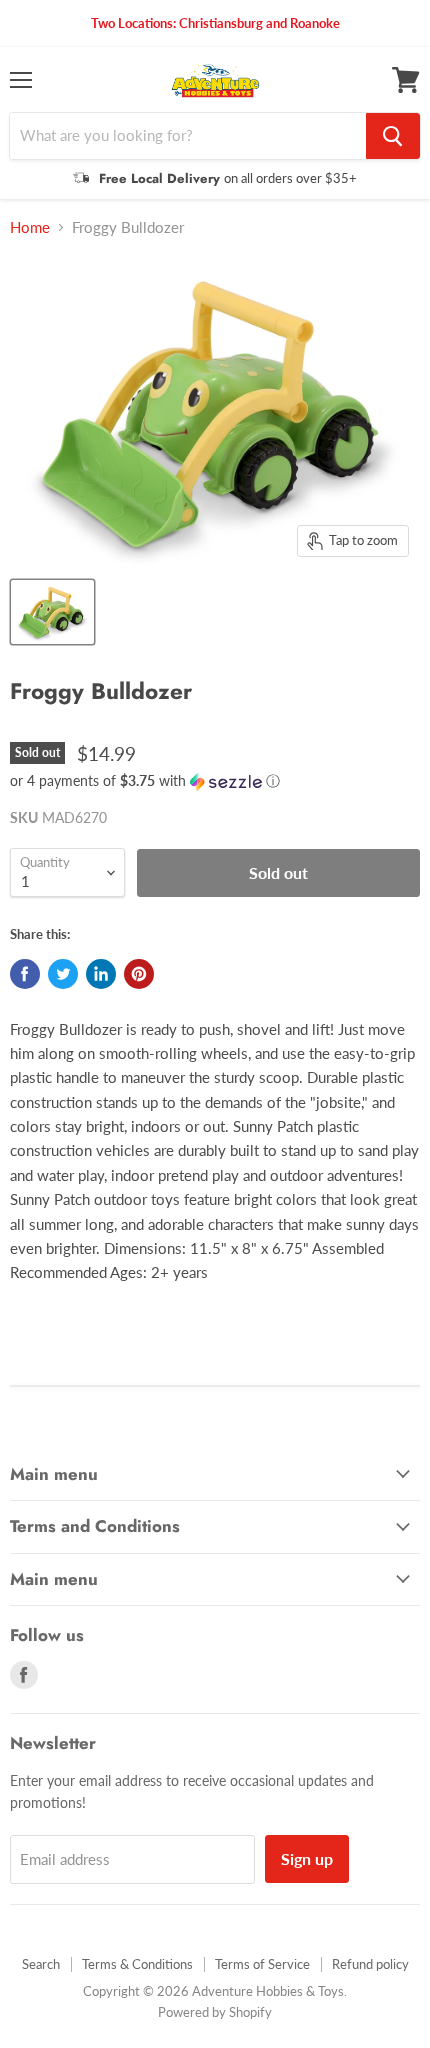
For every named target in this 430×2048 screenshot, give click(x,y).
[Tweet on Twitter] (63, 974)
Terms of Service (262, 1964)
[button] (215, 781)
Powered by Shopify (215, 2012)
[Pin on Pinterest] (139, 974)
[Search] (393, 136)
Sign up (307, 1858)
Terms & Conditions (137, 1964)
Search (41, 1964)
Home (30, 227)
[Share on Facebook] (25, 974)
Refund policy (370, 1964)
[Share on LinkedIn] (101, 974)
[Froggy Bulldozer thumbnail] (52, 612)
